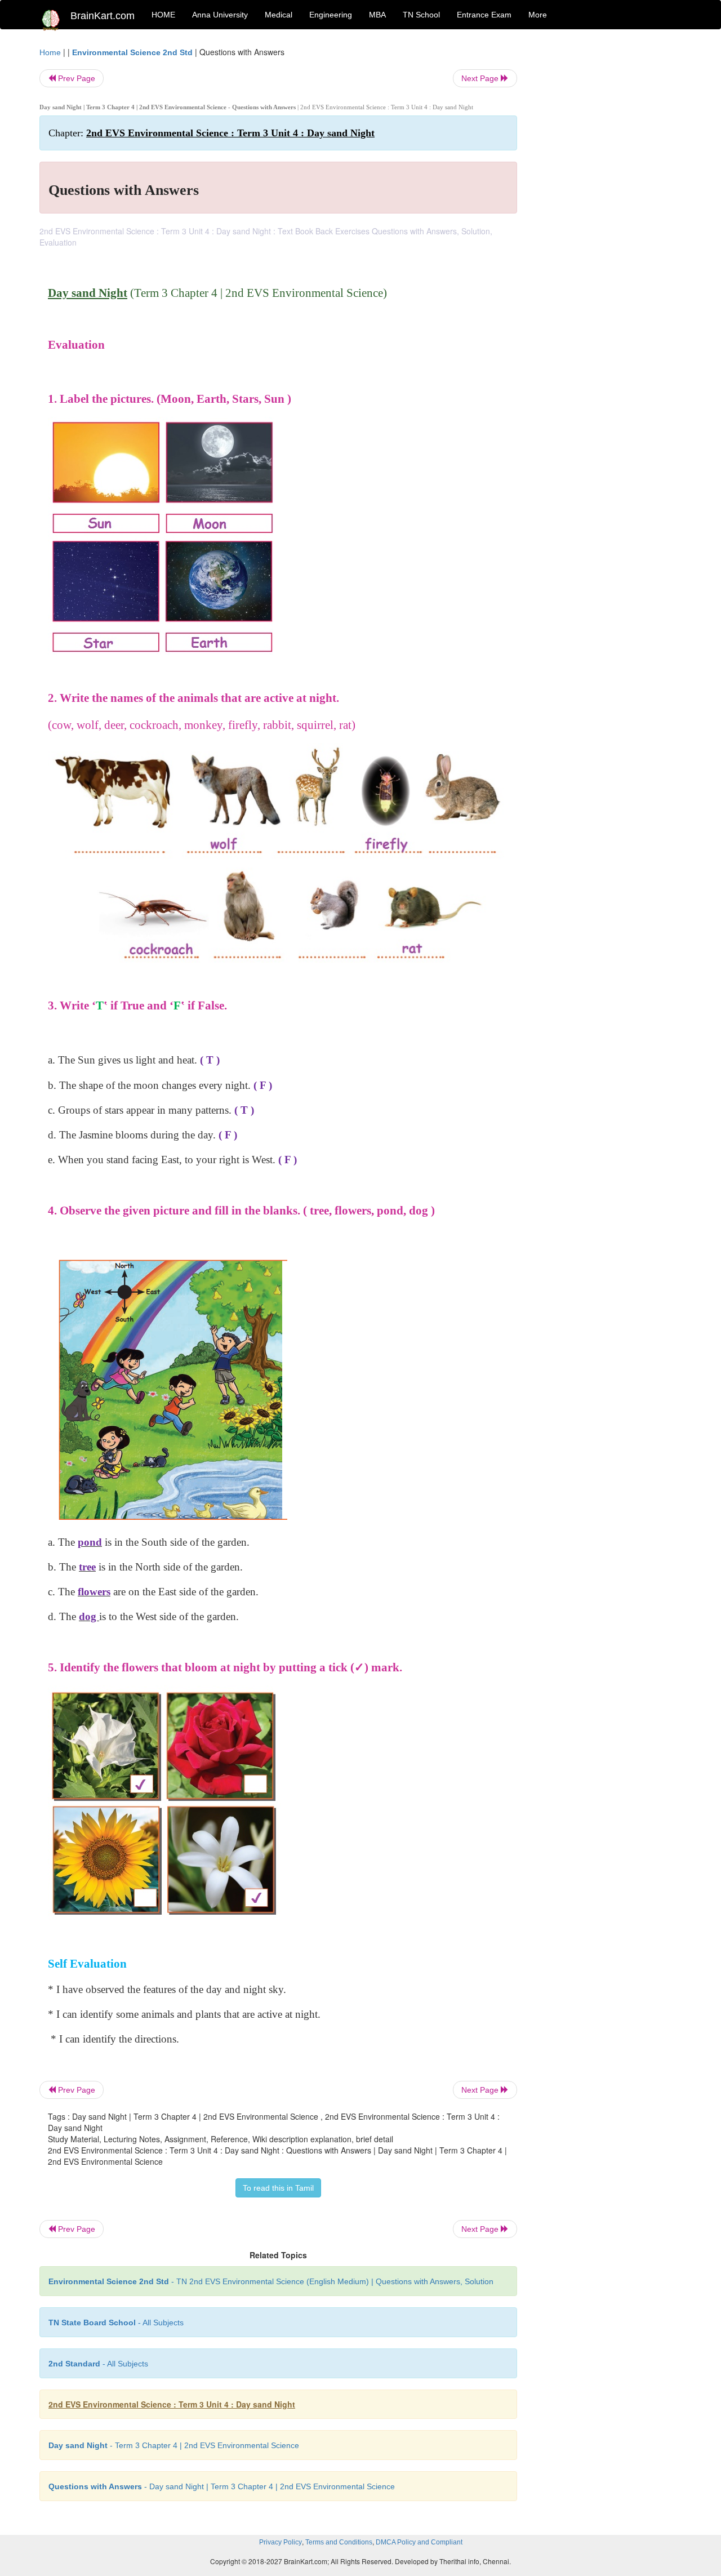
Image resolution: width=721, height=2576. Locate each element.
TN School (421, 15)
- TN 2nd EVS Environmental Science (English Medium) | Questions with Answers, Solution (271, 2281)
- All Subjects (116, 2323)
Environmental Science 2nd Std (132, 52)
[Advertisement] (608, 215)
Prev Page (75, 78)
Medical (279, 15)
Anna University (220, 15)
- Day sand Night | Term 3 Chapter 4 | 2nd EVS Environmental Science (222, 2486)
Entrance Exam (484, 15)
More (538, 15)
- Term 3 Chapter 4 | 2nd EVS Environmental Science (174, 2445)
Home (50, 52)
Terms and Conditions (339, 2542)
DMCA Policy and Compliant (419, 2542)
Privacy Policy (281, 2542)
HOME (163, 15)
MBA (377, 15)
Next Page (481, 78)
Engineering (331, 15)
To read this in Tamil (278, 2188)
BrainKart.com (103, 16)
